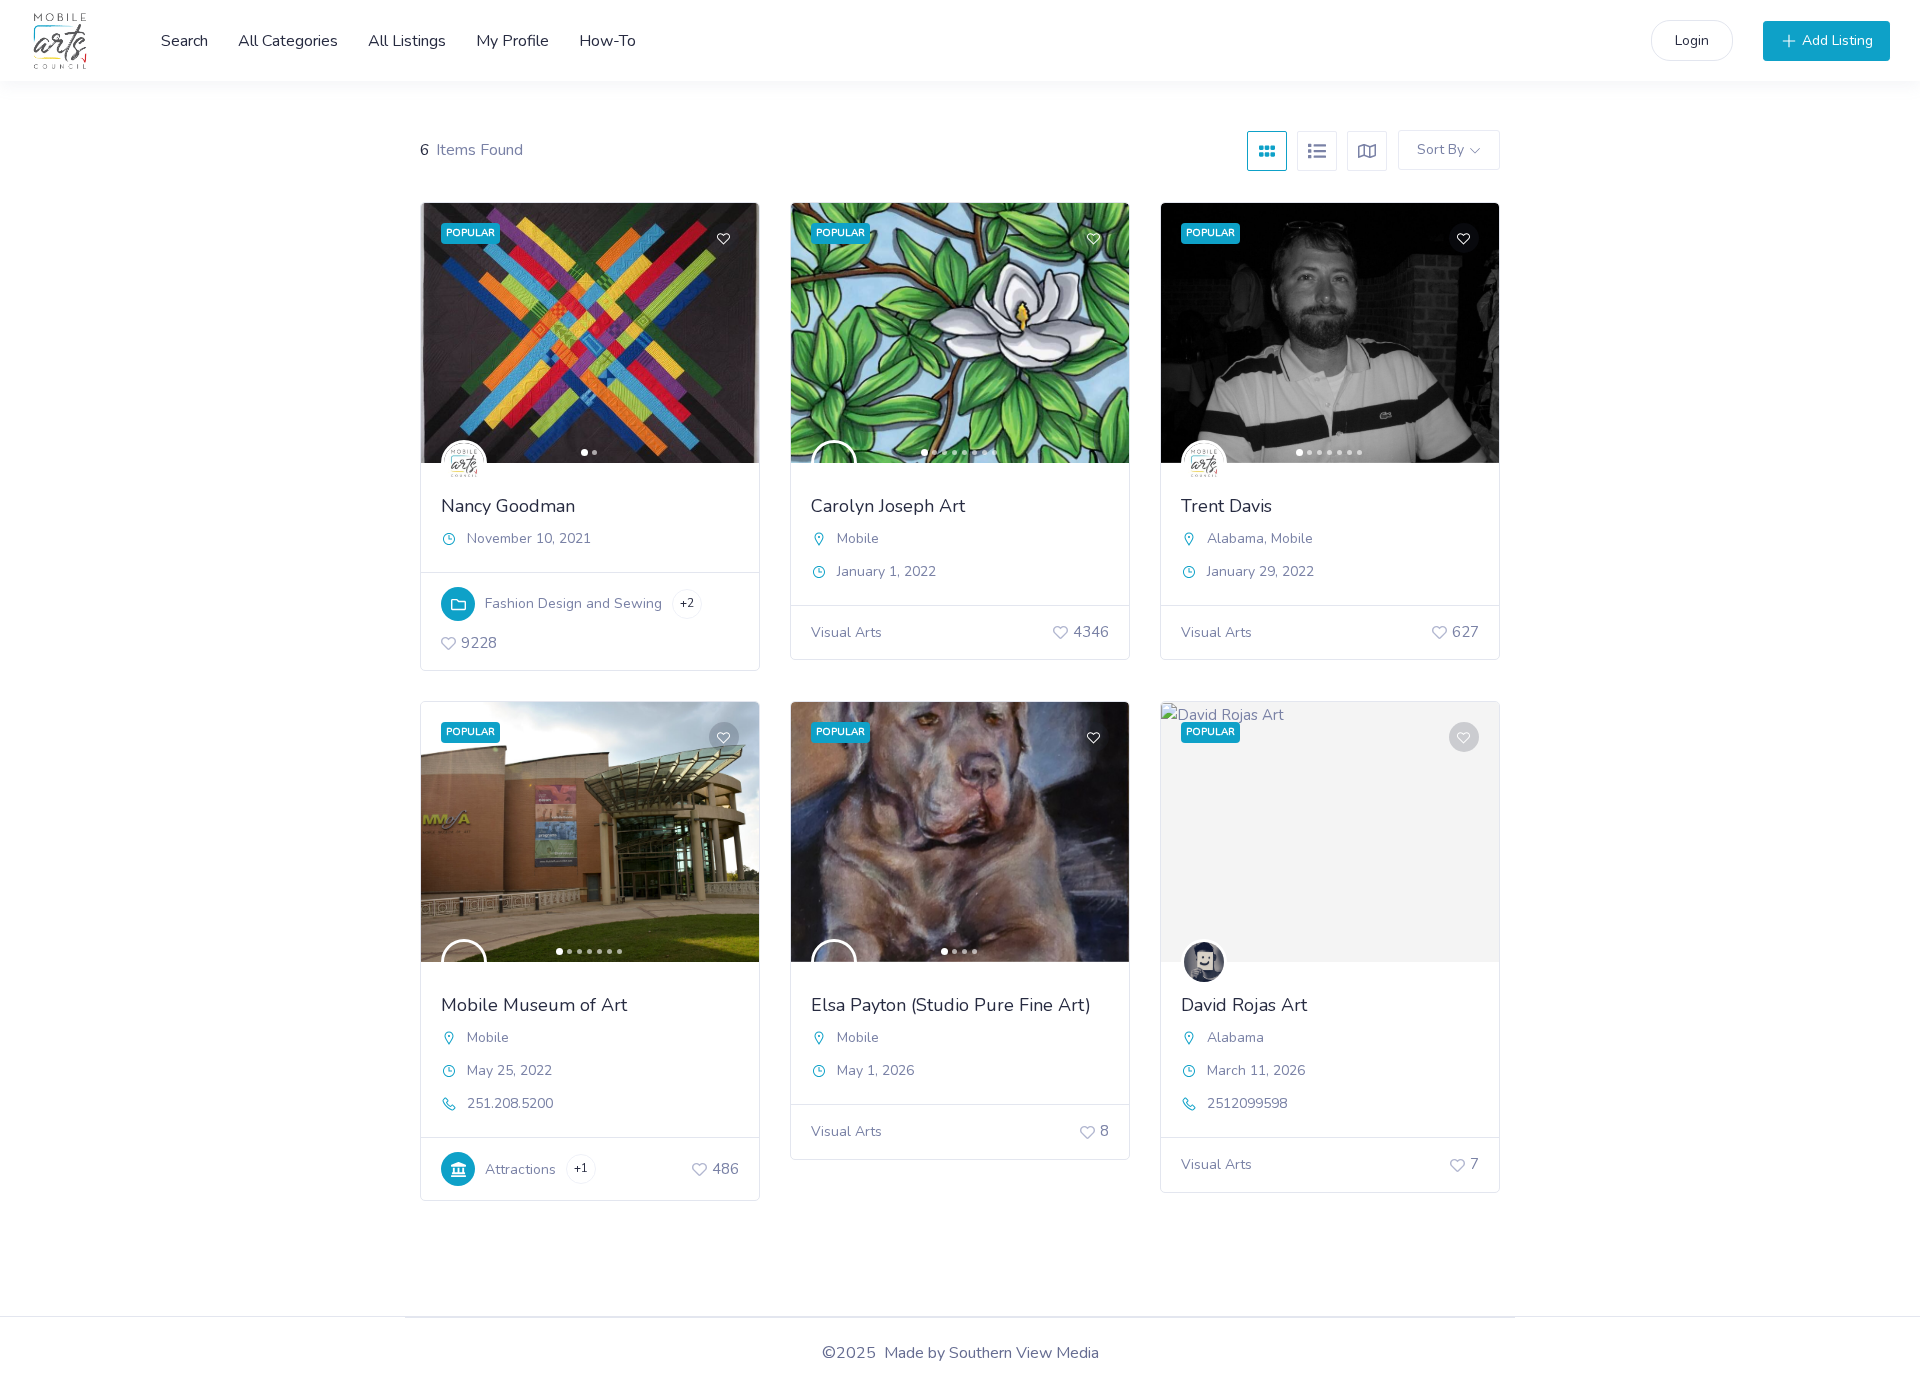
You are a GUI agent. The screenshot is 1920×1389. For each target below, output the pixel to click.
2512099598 (1247, 1104)
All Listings (407, 41)
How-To (607, 41)
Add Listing (1837, 40)
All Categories (288, 41)
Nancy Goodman (508, 506)
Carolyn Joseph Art (888, 506)
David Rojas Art (1244, 1005)
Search (184, 41)
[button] (446, 333)
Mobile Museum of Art (534, 1005)
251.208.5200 (510, 1104)
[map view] (1367, 151)
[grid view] (1267, 151)
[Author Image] (464, 463)
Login (1692, 40)
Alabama (1235, 538)
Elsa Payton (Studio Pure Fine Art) (951, 1005)
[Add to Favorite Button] (724, 238)
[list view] (1317, 151)
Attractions (520, 1169)
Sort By (1440, 149)
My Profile (512, 41)
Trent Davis (1226, 506)
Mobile (858, 538)
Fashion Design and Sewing (573, 603)
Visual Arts (846, 632)
